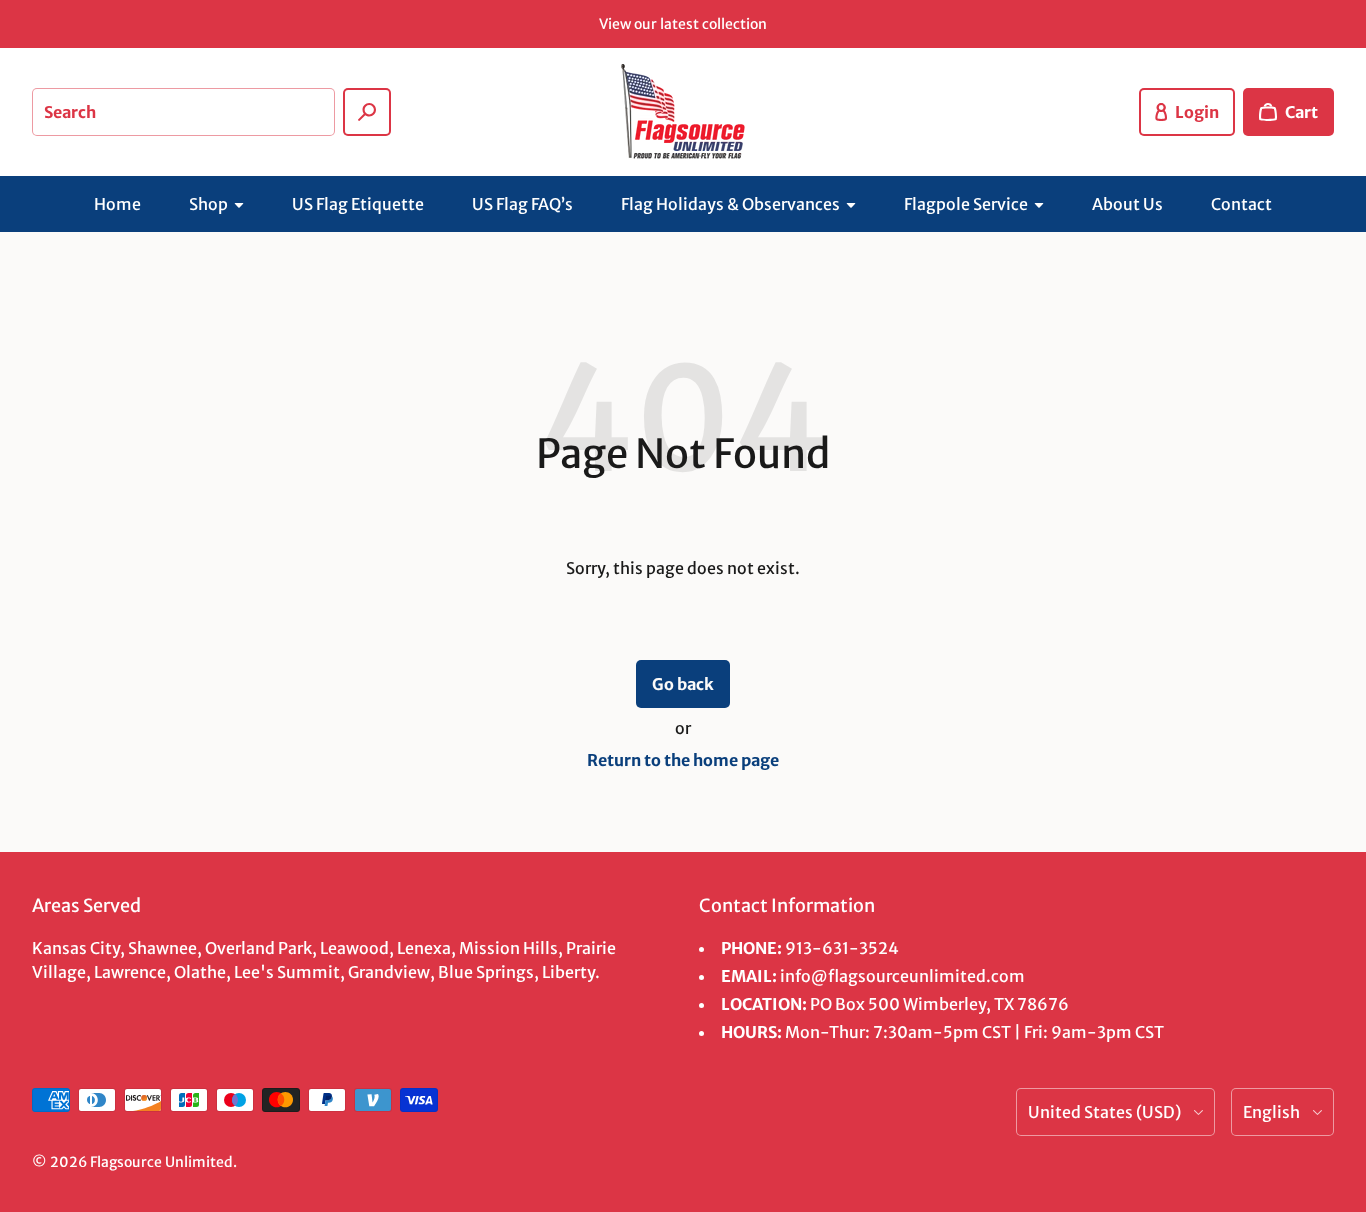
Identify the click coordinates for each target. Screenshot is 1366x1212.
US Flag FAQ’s (522, 204)
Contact (1241, 204)
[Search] (367, 112)
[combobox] (183, 112)
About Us (1127, 204)
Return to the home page (683, 760)
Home (117, 204)
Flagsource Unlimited (161, 1162)
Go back (683, 684)
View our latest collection (683, 24)
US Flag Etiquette (358, 204)
